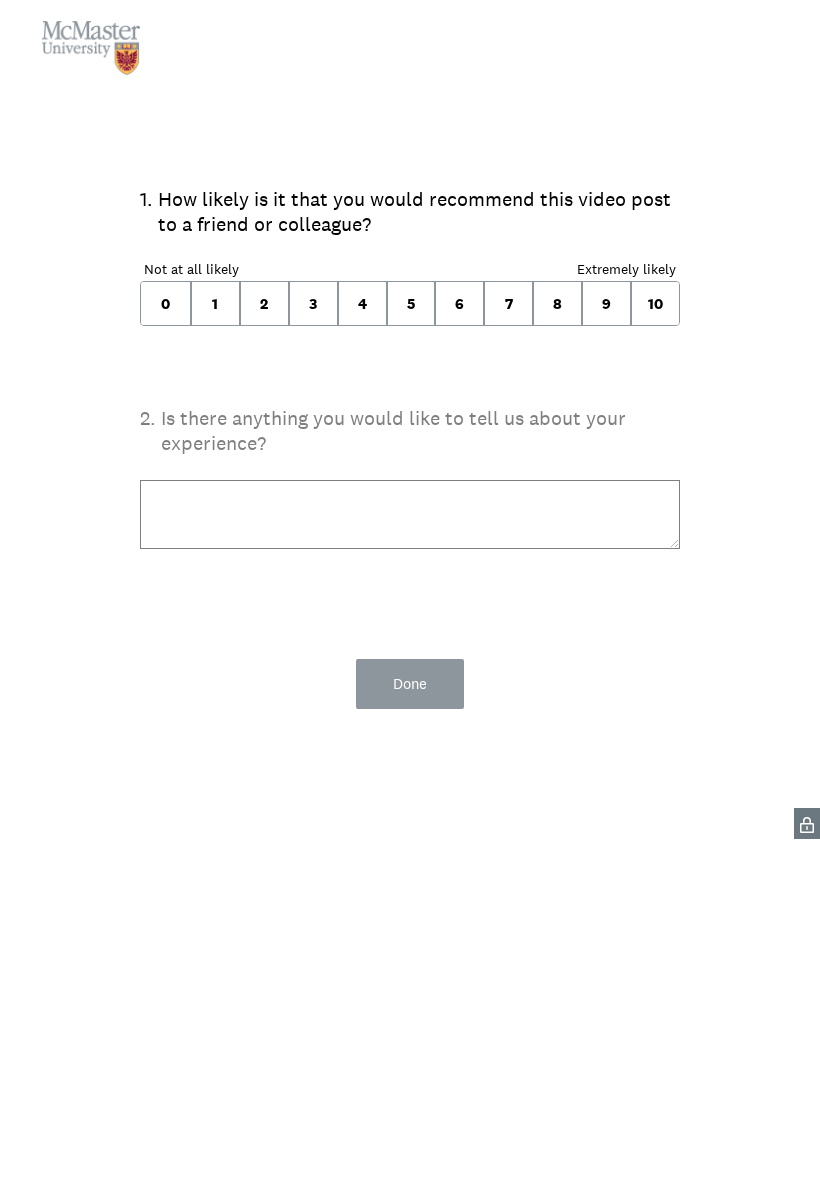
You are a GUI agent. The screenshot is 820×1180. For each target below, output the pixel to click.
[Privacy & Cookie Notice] (807, 823)
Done (410, 683)
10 (655, 303)
